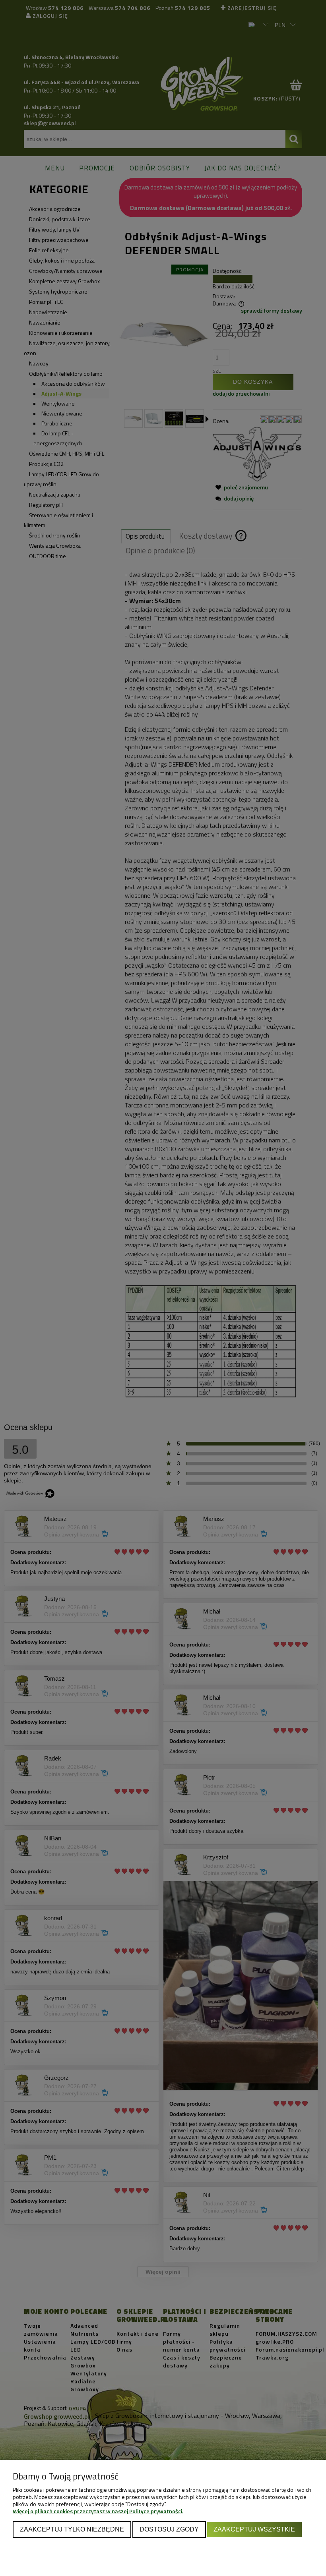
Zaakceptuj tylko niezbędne (72, 2529)
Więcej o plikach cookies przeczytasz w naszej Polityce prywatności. (98, 2511)
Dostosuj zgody (169, 2529)
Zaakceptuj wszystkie (254, 2529)
